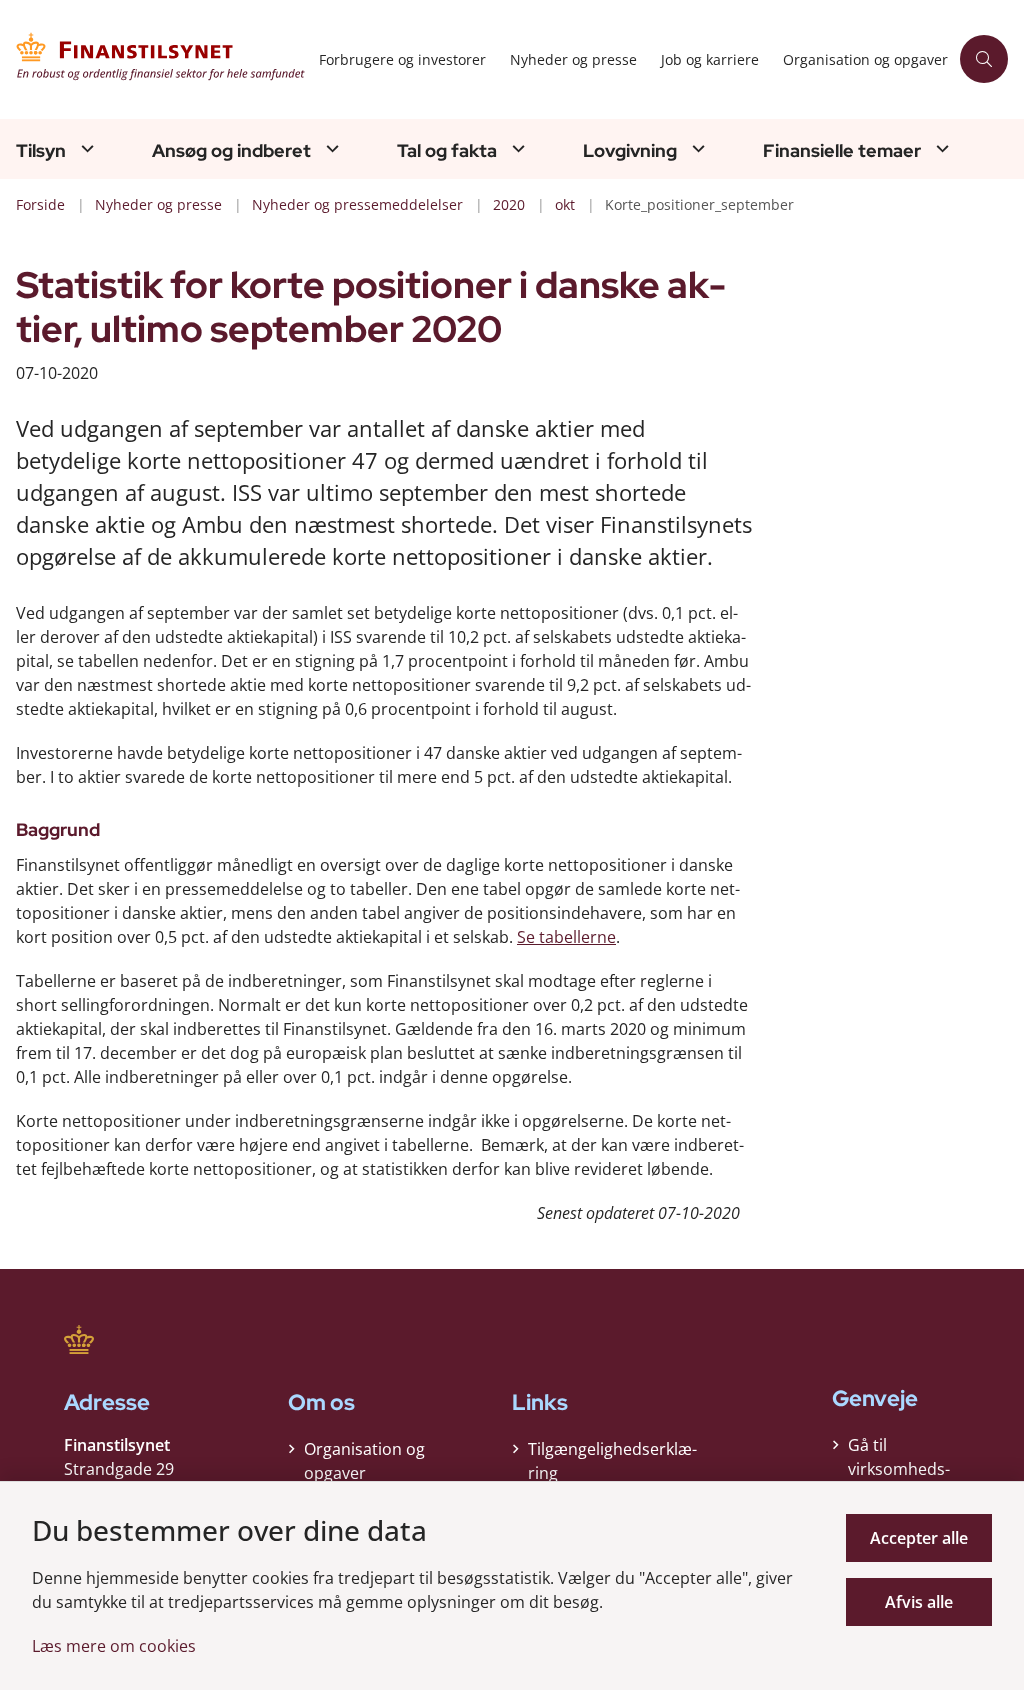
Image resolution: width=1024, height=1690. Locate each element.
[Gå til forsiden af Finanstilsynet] (153, 59)
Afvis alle (919, 1602)
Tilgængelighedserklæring (612, 1461)
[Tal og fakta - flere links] (516, 148)
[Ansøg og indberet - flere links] (330, 148)
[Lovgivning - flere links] (696, 148)
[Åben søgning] (984, 59)
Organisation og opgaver (364, 1461)
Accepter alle (919, 1538)
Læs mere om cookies (114, 1646)
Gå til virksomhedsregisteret (899, 1469)
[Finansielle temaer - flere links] (940, 148)
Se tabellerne (566, 937)
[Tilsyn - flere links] (85, 148)
